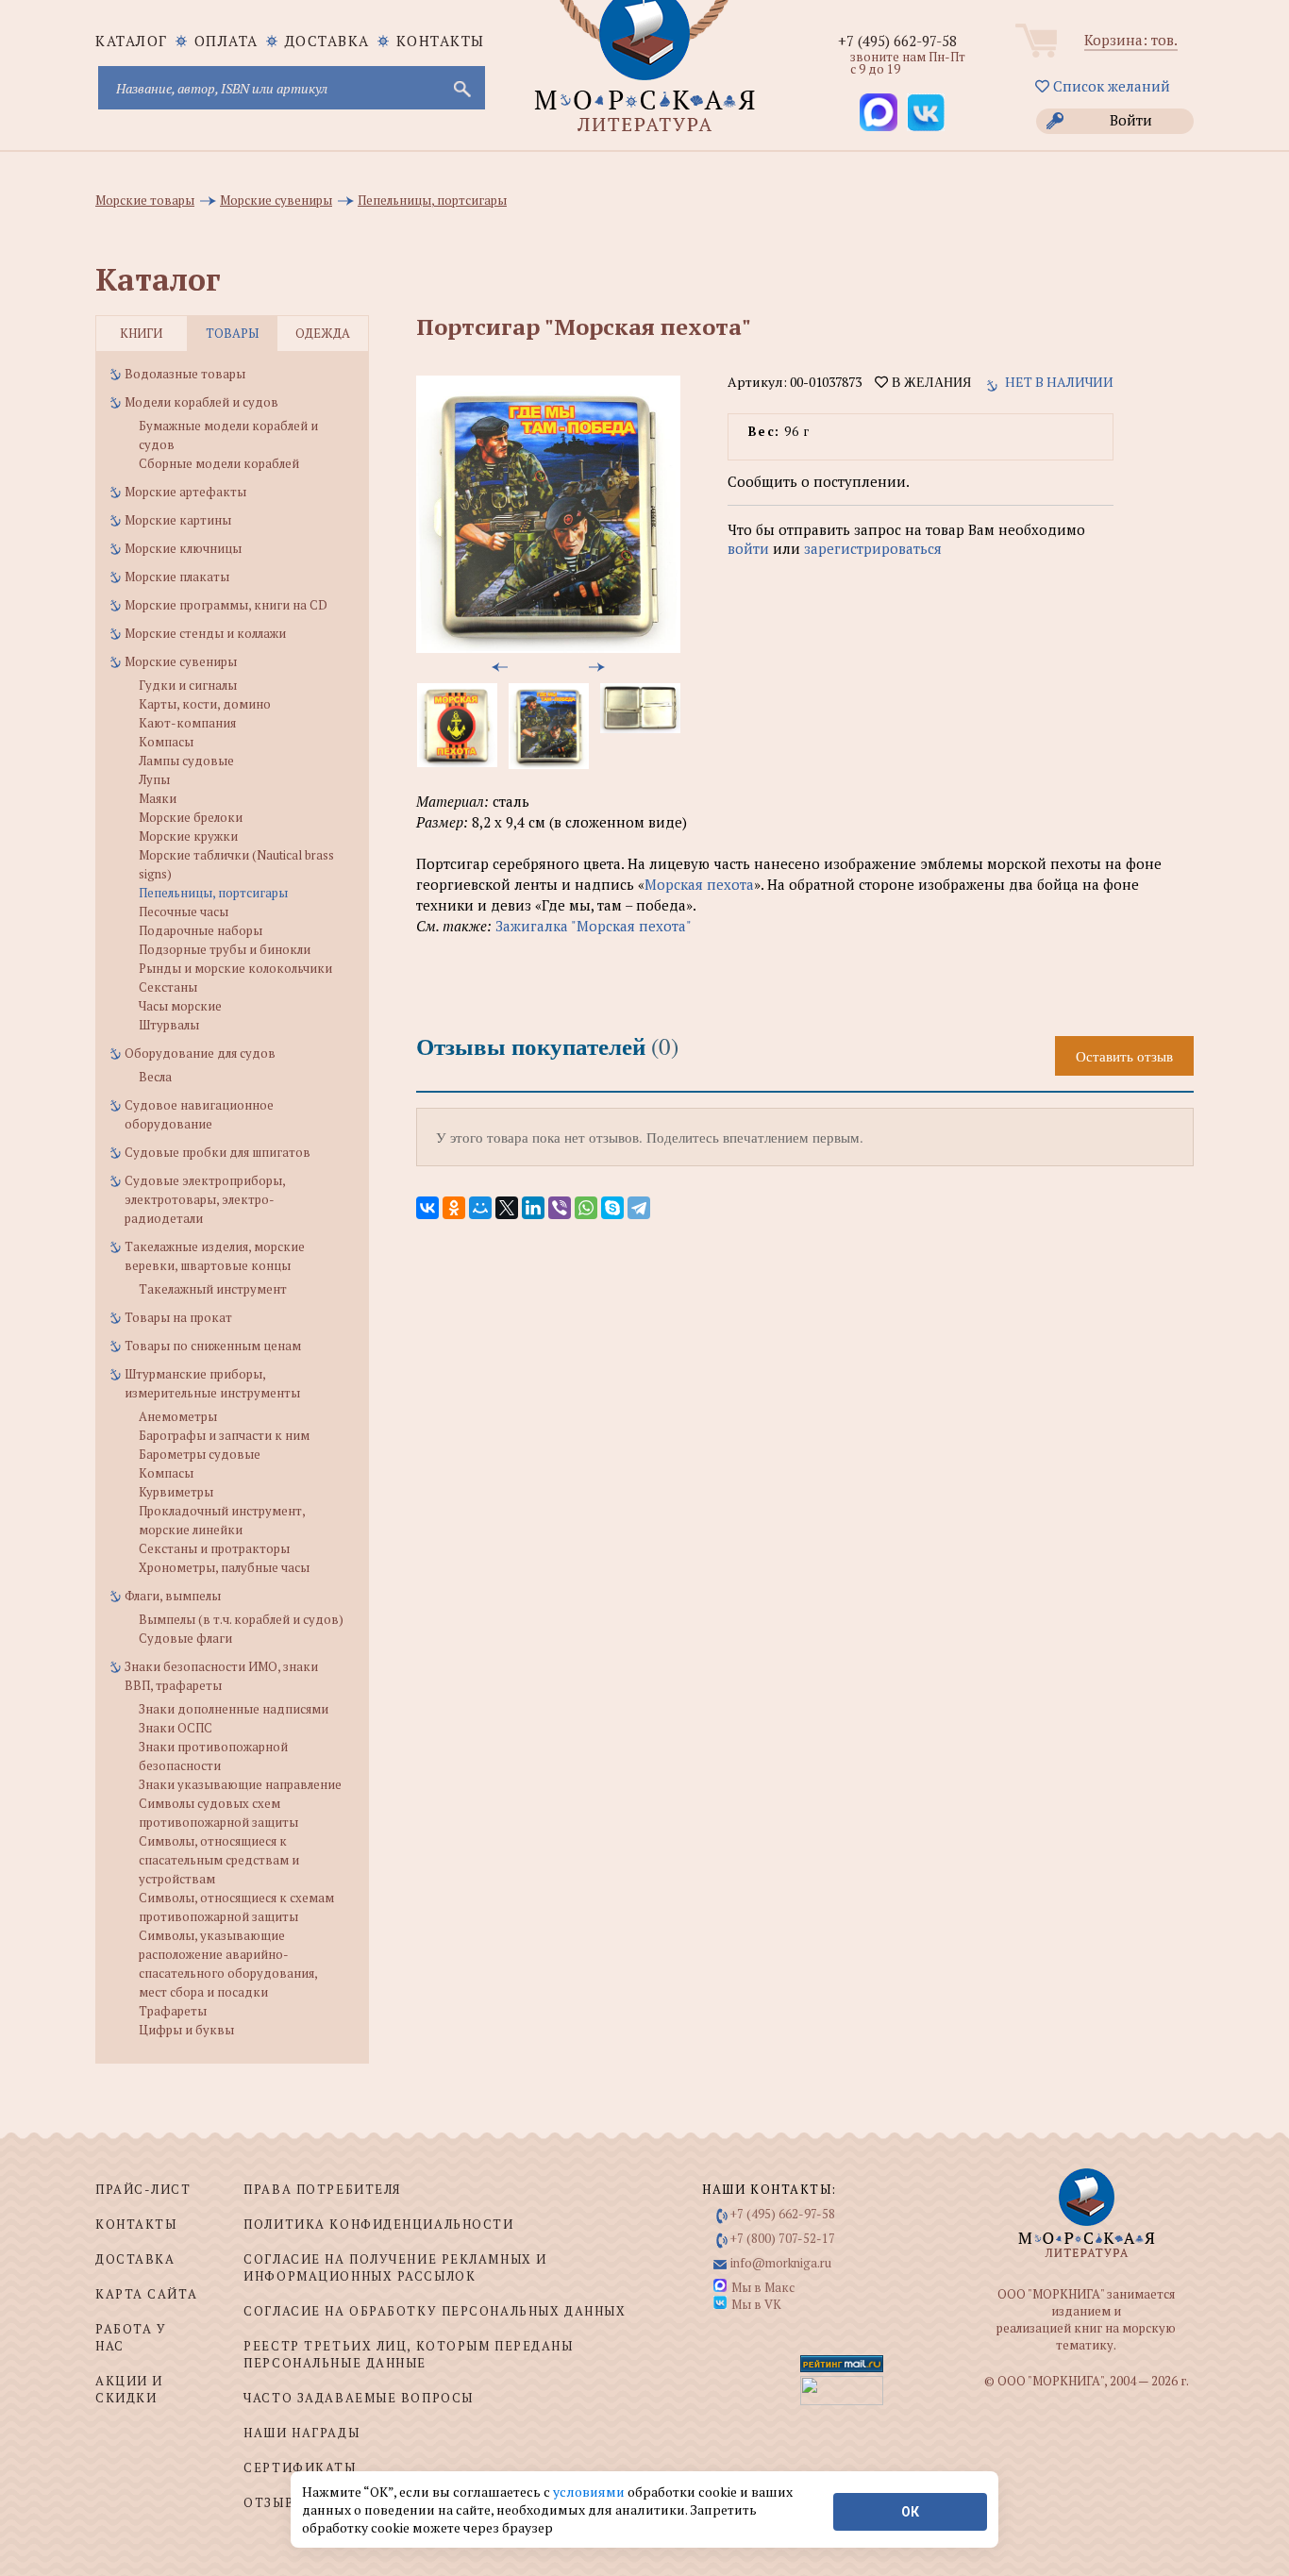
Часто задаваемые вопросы (358, 2398)
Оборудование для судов (200, 1053)
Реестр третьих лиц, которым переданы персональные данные (408, 2354)
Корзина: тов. (1131, 40)
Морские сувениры (181, 661)
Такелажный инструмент (213, 1289)
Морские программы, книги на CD (226, 605)
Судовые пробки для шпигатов (218, 1152)
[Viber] (560, 1208)
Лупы (154, 779)
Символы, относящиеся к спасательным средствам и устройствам (219, 1860)
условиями (590, 2492)
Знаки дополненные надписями (234, 1709)
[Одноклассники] (454, 1208)
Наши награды (301, 2433)
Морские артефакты (185, 492)
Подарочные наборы (201, 930)
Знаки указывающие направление (240, 1784)
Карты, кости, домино (205, 704)
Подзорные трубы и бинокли (225, 949)
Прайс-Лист (143, 2189)
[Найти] (460, 88)
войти (748, 548)
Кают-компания (187, 723)
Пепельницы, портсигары (213, 893)
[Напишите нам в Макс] (879, 112)
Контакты (441, 41)
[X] (507, 1208)
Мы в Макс (763, 2287)
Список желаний (1110, 86)
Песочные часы (184, 912)
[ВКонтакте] (427, 1208)
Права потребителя (322, 2189)
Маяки (158, 798)
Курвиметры (176, 1492)
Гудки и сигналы (188, 685)
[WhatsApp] (586, 1208)
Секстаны (168, 987)
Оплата (226, 41)
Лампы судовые (186, 761)
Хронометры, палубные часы (224, 1567)
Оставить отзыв (1124, 1056)
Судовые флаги (185, 1638)
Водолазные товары (185, 374)
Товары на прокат (178, 1317)
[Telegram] (639, 1208)
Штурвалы (169, 1025)
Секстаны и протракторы (214, 1548)
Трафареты (173, 2011)
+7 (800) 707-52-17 (783, 2238)
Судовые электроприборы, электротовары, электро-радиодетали (205, 1199)
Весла (155, 1077)
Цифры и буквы (186, 2030)
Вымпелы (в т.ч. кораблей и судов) (241, 1619)
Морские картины (178, 520)
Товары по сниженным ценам (213, 1346)
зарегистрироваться (873, 548)
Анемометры (178, 1416)
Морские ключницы (183, 548)
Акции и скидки (129, 2389)
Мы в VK (756, 2304)
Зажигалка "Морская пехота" (594, 926)
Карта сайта (146, 2294)
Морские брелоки (191, 817)
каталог (132, 41)
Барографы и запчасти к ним (224, 1435)
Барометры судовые (200, 1454)
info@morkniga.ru (781, 2263)
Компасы (166, 742)
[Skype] (612, 1208)
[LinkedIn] (533, 1208)
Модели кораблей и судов (201, 402)
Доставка (327, 41)
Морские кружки (188, 836)
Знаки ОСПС (176, 1728)
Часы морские (180, 1006)
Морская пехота (699, 884)
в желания (929, 382)
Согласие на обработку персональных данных (435, 2311)
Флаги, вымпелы (173, 1596)
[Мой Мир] (480, 1208)
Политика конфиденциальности (378, 2224)
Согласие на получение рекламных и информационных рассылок (395, 2267)
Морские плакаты (177, 577)
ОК (910, 2512)
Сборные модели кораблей (219, 463)
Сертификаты (300, 2467)
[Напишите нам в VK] (926, 112)
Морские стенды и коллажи (205, 633)
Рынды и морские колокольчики (235, 968)
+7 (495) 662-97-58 (897, 41)
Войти (1131, 120)
